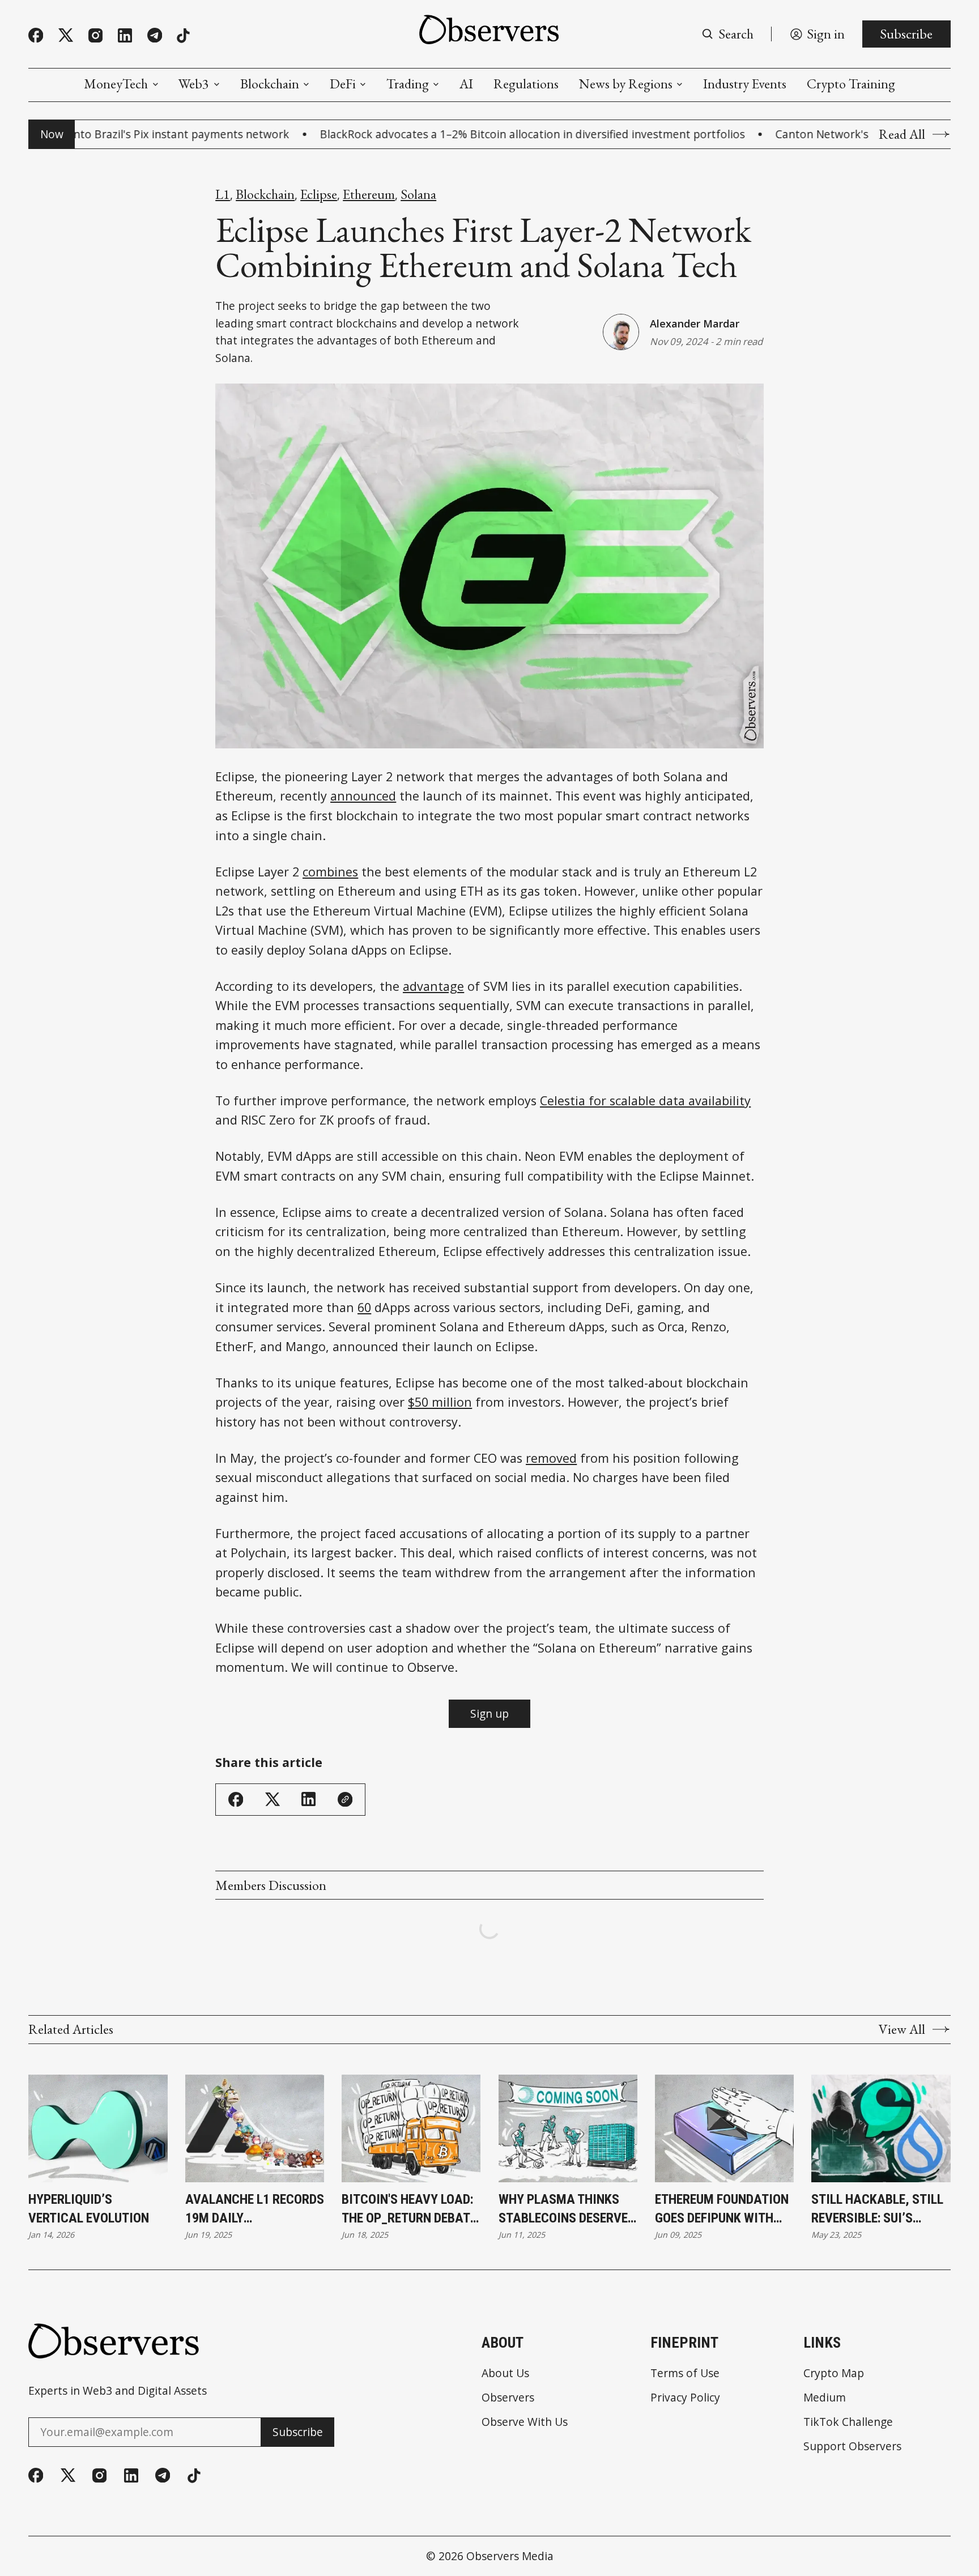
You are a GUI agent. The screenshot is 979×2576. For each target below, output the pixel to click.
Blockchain (270, 84)
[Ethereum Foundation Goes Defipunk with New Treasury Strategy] (724, 2128)
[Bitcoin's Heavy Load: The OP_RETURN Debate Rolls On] (411, 2128)
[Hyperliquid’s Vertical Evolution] (98, 2128)
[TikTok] (183, 36)
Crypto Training (851, 84)
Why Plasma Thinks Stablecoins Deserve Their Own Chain (563, 2210)
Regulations (526, 84)
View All (902, 2029)
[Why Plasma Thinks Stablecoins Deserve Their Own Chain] (568, 2128)
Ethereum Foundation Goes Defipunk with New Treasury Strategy (722, 2210)
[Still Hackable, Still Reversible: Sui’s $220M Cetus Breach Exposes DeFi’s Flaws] (881, 2128)
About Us (505, 2373)
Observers (508, 2397)
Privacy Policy (685, 2397)
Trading (408, 84)
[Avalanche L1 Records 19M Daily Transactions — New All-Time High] (255, 2128)
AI (466, 84)
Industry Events (745, 84)
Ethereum (369, 194)
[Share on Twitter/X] (273, 1800)
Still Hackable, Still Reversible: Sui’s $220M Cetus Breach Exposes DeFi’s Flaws (877, 2210)
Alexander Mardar (695, 323)
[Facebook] (36, 35)
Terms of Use (685, 2373)
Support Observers (852, 2446)
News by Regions (626, 84)
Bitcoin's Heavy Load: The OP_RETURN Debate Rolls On (409, 2210)
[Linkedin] (125, 35)
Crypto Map (834, 2373)
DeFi (343, 84)
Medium (825, 2397)
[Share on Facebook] (236, 1799)
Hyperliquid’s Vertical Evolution (89, 2209)
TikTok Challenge (848, 2422)
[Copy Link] (345, 1799)
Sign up (489, 1713)
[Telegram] (155, 35)
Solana (418, 194)
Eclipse (319, 194)
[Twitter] (66, 35)
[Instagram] (95, 35)
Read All (902, 134)
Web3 (194, 84)
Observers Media (510, 2556)
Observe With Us (525, 2422)
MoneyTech (116, 84)
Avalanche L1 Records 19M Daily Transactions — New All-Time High (255, 2210)
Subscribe (906, 34)
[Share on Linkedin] (308, 1799)
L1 (223, 194)
